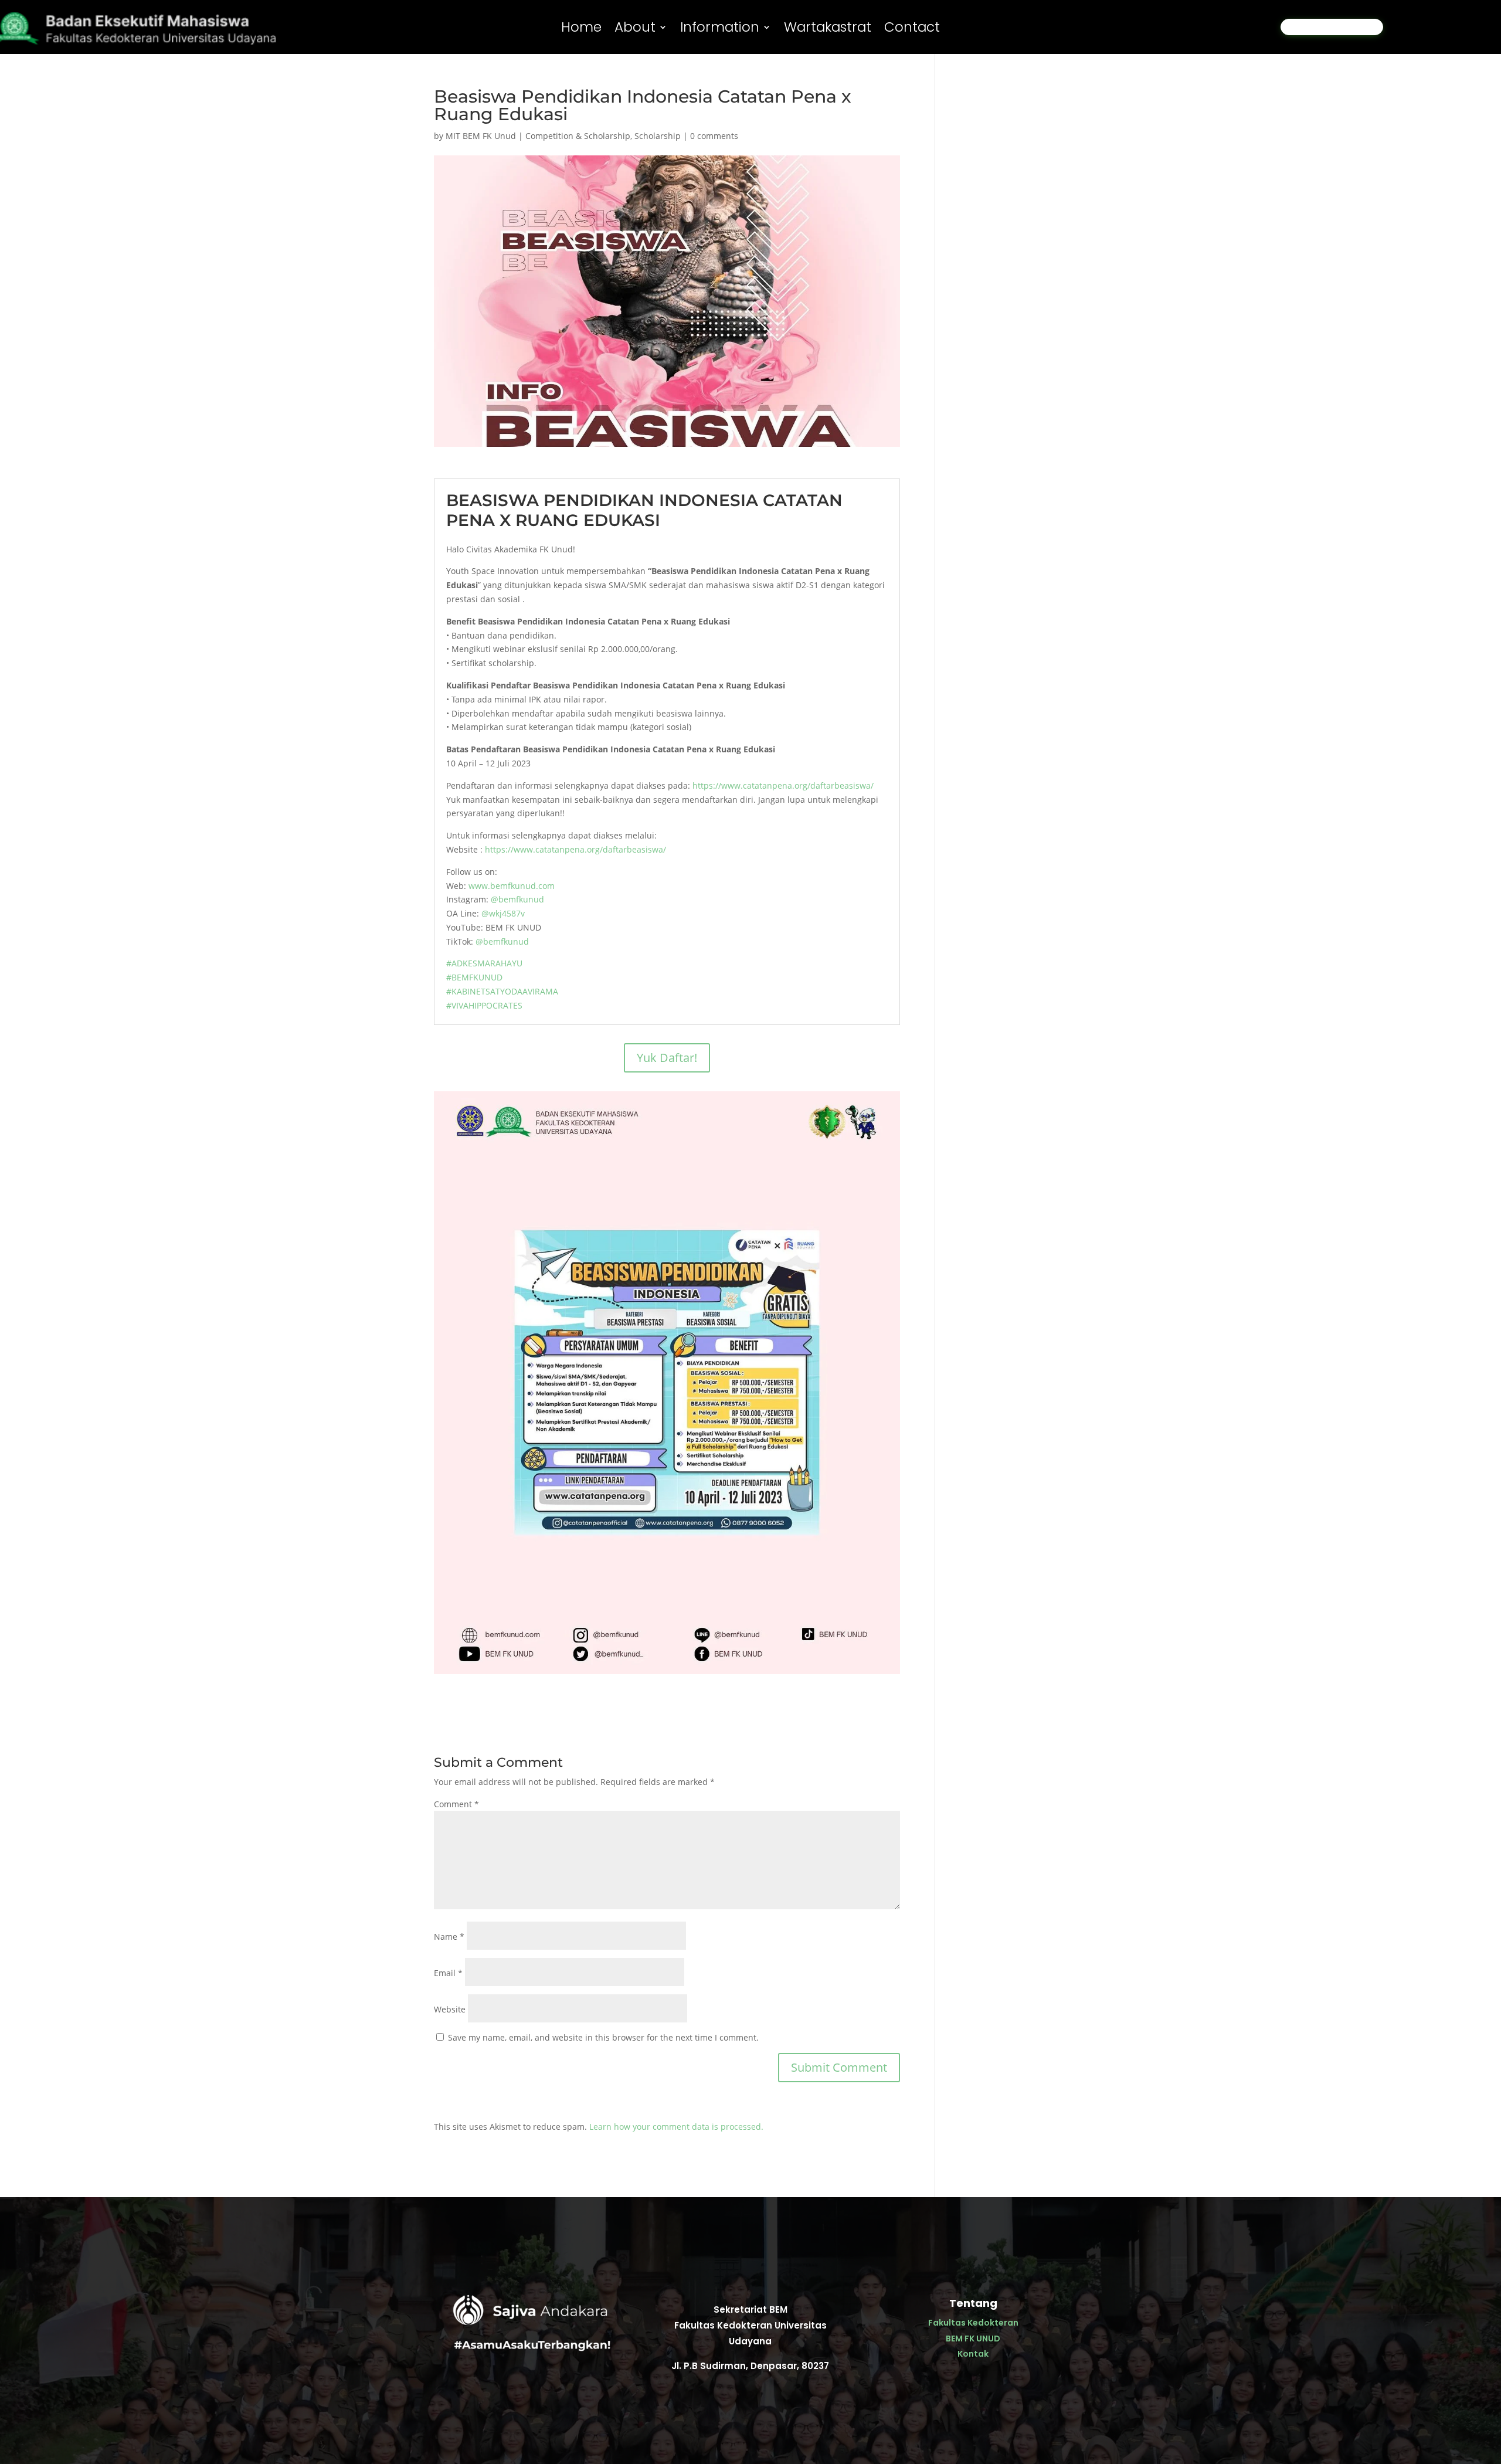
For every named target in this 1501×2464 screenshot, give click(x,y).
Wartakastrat (828, 29)
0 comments (714, 136)
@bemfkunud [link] (517, 899)
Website (450, 2009)
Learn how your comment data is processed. (676, 2127)
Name (449, 1937)
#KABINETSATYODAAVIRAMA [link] (502, 991)
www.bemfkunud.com (512, 886)
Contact (912, 29)
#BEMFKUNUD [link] (474, 977)
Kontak (973, 2354)
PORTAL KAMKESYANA (1332, 27)
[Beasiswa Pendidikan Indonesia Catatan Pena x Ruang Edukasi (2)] (667, 1674)
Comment (456, 1804)
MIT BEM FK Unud (481, 136)
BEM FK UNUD (973, 2339)
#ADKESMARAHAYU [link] (484, 963)
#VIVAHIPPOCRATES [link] (484, 1005)
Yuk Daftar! (667, 1058)
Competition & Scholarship (578, 136)
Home (581, 29)
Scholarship (658, 136)
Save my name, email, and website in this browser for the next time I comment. (603, 2037)
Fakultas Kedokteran (973, 2323)
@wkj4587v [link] (503, 913)
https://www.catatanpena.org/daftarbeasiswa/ (783, 785)
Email (448, 1973)
